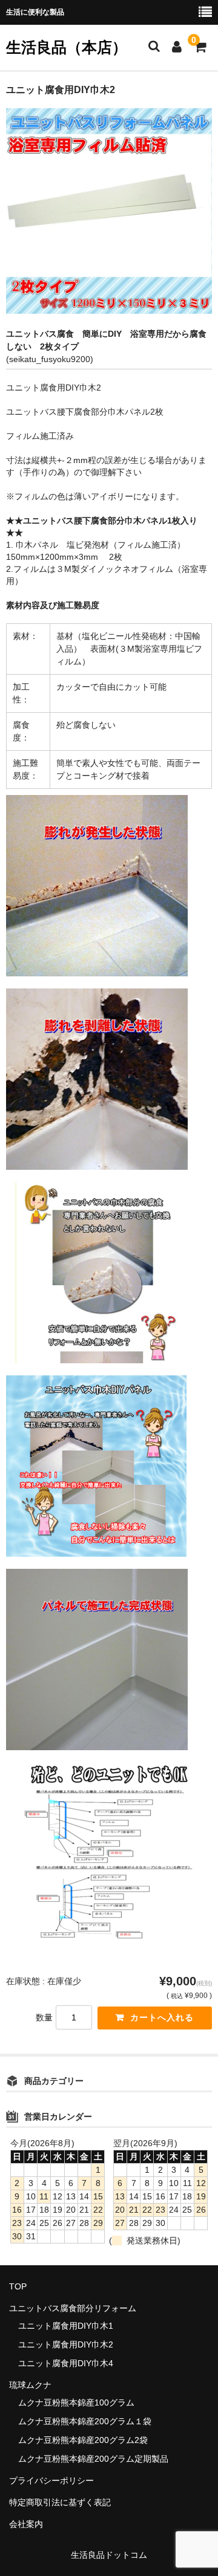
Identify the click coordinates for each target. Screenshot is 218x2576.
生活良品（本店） (67, 47)
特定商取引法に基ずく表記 (60, 2502)
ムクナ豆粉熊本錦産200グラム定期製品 (93, 2459)
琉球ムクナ (30, 2385)
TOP (18, 2286)
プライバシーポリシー (51, 2480)
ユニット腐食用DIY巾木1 (66, 2326)
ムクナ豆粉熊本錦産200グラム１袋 (85, 2421)
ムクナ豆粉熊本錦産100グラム (76, 2402)
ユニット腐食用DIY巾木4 (66, 2363)
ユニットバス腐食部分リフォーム (73, 2308)
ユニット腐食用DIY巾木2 (66, 2344)
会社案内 (26, 2524)
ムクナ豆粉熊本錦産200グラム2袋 (83, 2440)
